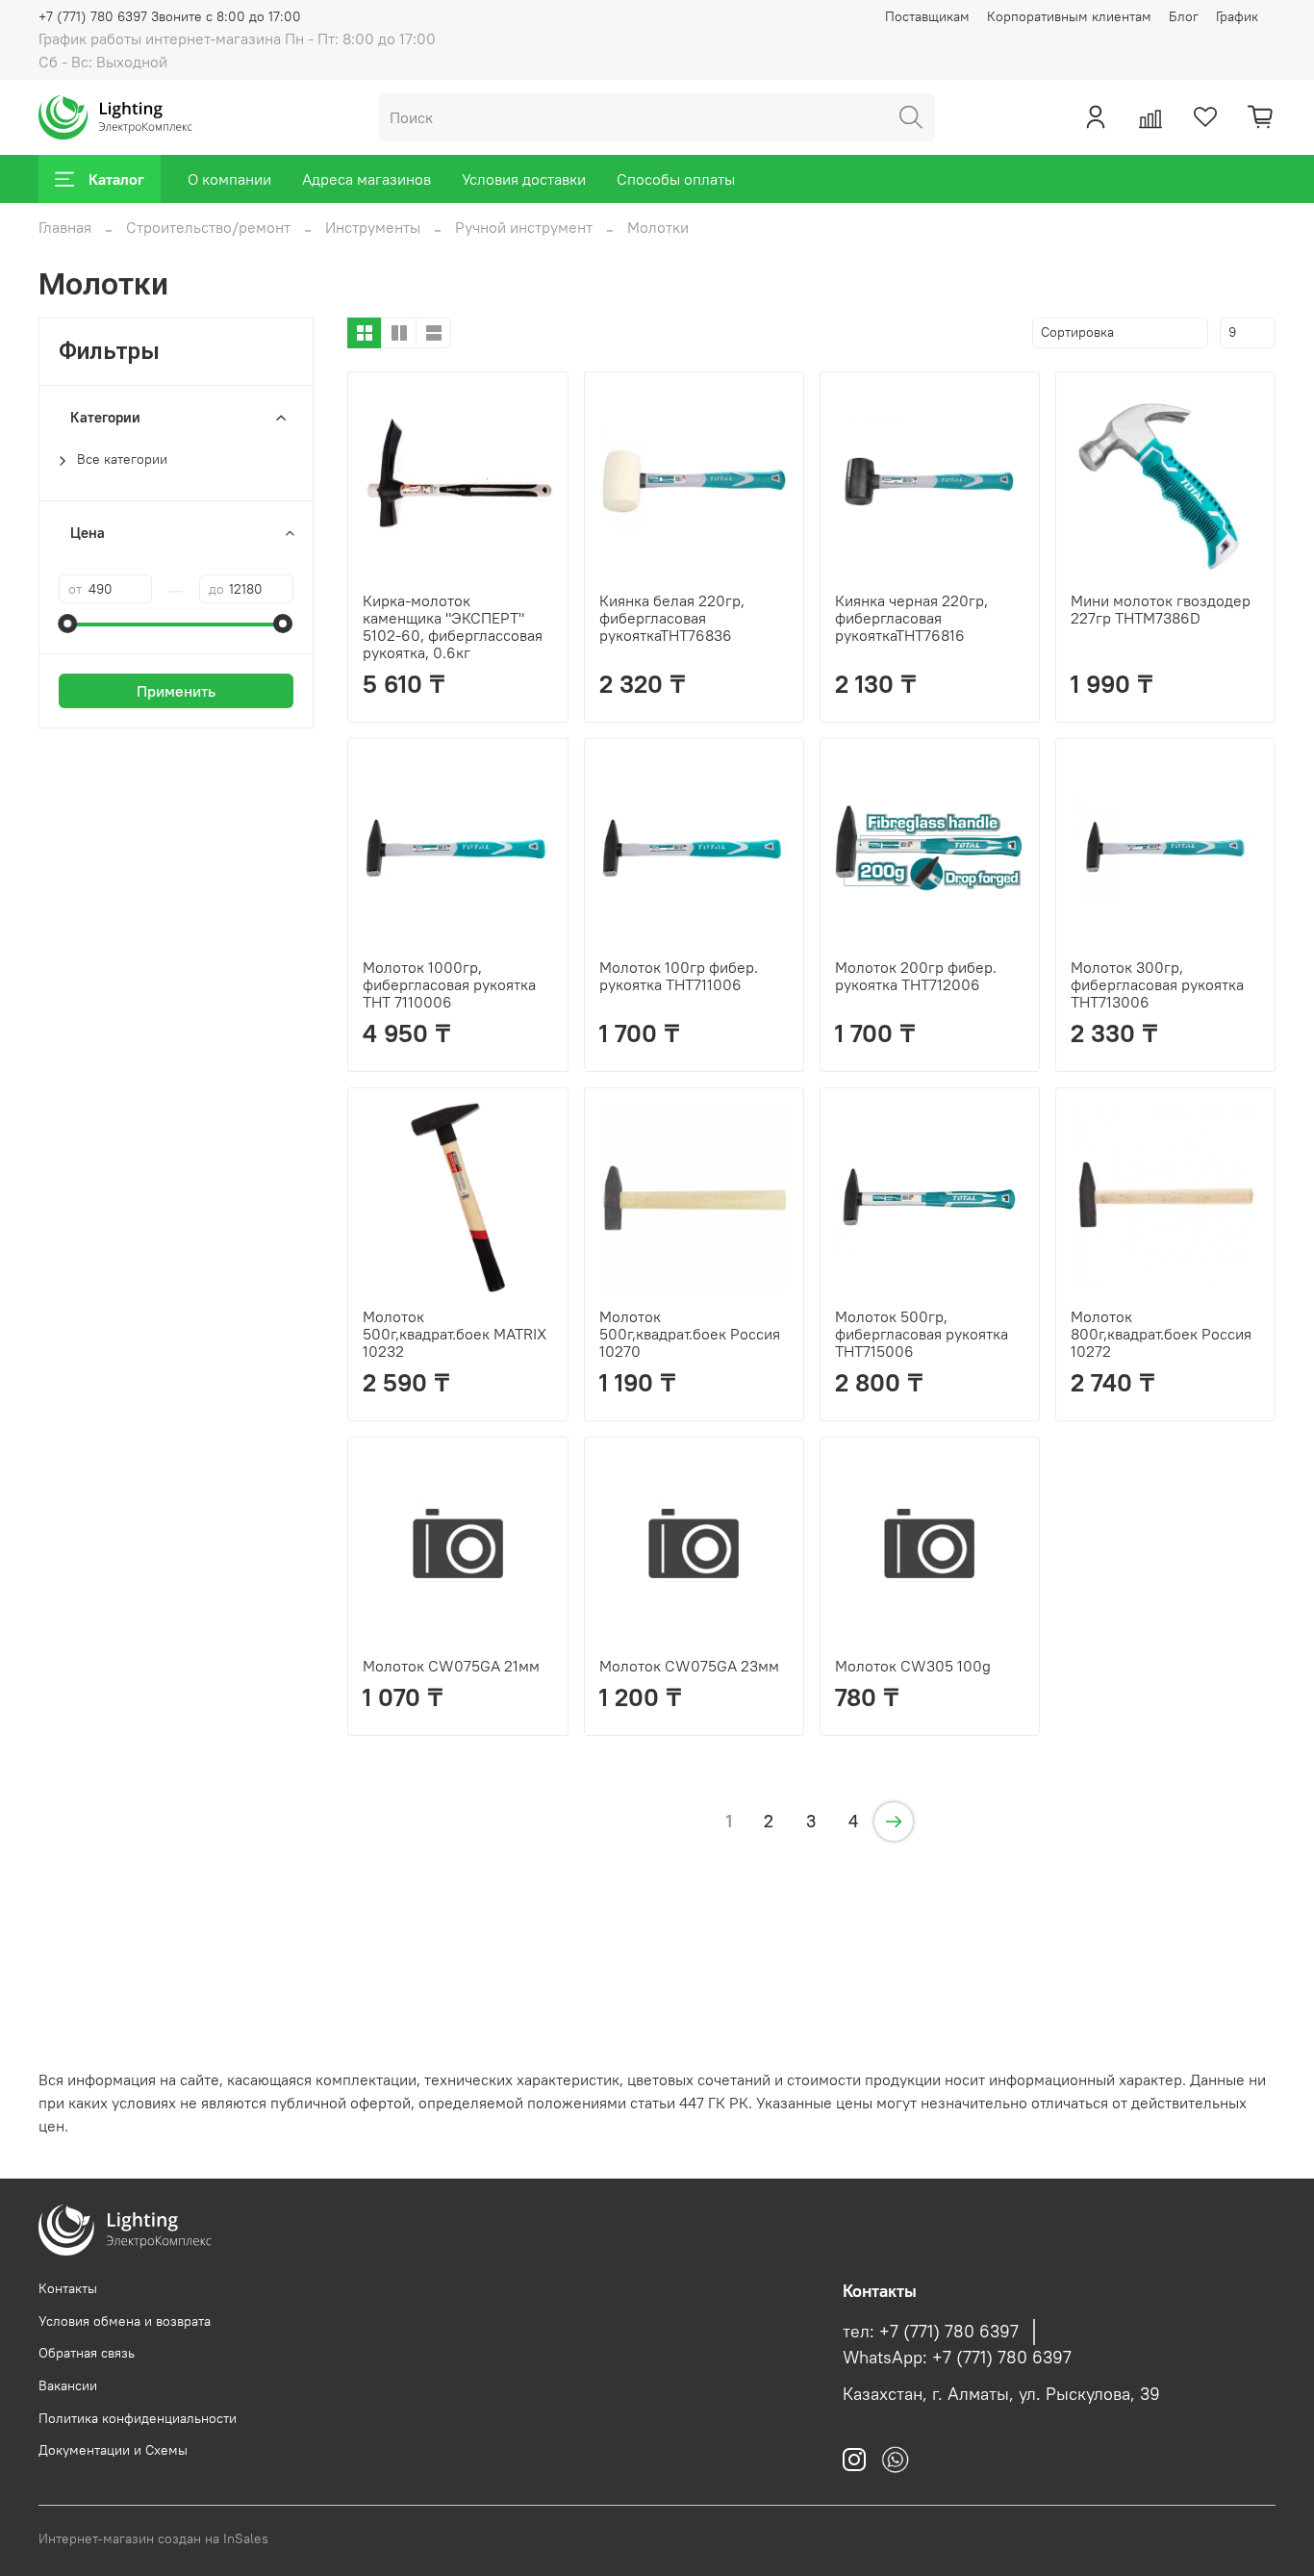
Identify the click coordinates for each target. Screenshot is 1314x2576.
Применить (176, 691)
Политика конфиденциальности (138, 2418)
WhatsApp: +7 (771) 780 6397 (957, 2358)
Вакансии (68, 2385)
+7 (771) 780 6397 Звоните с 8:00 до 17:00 (170, 16)
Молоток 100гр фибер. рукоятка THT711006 (679, 976)
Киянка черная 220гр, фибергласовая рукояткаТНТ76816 (911, 618)
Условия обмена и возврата (125, 2321)
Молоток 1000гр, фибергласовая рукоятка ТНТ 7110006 (449, 984)
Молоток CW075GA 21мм (451, 1666)
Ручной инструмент (524, 227)
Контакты (68, 2288)
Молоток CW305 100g (913, 1666)
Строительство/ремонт (208, 227)
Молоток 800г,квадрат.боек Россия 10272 (1161, 1334)
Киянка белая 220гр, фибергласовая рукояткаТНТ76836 (672, 618)
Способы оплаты (676, 179)
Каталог (116, 179)
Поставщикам (927, 16)
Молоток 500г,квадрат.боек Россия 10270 (690, 1334)
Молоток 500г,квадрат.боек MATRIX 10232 (455, 1334)
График (1237, 16)
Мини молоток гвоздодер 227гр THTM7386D (1161, 609)
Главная (65, 227)
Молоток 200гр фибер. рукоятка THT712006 (916, 976)
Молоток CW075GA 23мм (689, 1666)
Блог (1184, 16)
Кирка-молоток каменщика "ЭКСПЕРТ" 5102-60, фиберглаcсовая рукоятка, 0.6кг (453, 626)
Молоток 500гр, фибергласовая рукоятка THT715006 (922, 1334)
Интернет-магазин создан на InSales (153, 2538)
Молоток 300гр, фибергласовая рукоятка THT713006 (1157, 984)
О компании (229, 179)
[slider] (68, 624)
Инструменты (373, 227)
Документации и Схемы (113, 2450)
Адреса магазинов (366, 179)
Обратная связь (87, 2353)
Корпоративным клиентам (1069, 16)
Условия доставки (524, 179)
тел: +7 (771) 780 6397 (931, 2332)
